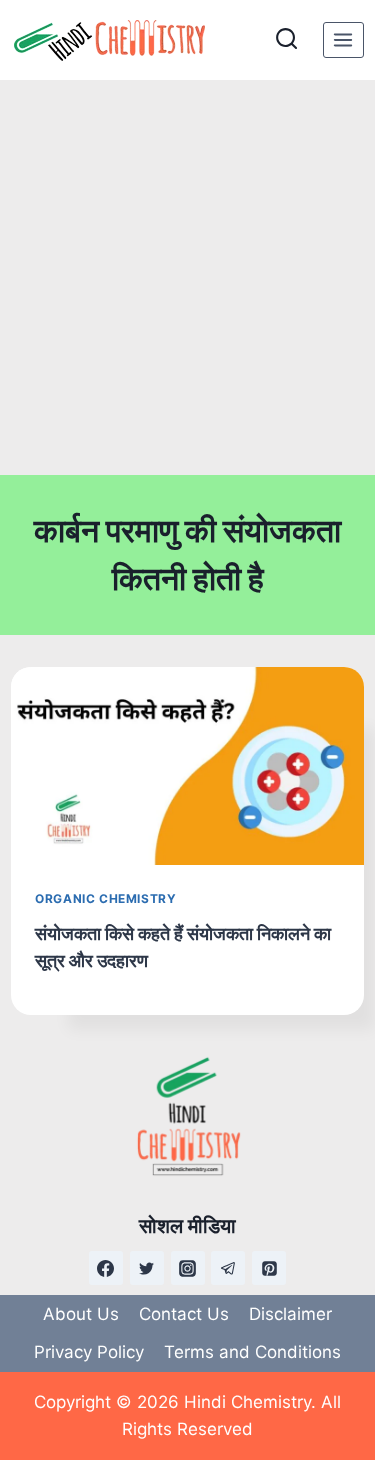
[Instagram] (188, 1268)
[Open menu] (343, 39)
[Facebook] (106, 1268)
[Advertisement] (187, 277)
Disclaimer (290, 1314)
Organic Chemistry (105, 898)
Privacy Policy (89, 1352)
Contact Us (184, 1314)
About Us (81, 1314)
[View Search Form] (286, 39)
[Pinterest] (269, 1268)
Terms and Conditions (252, 1352)
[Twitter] (147, 1268)
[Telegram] (228, 1268)
